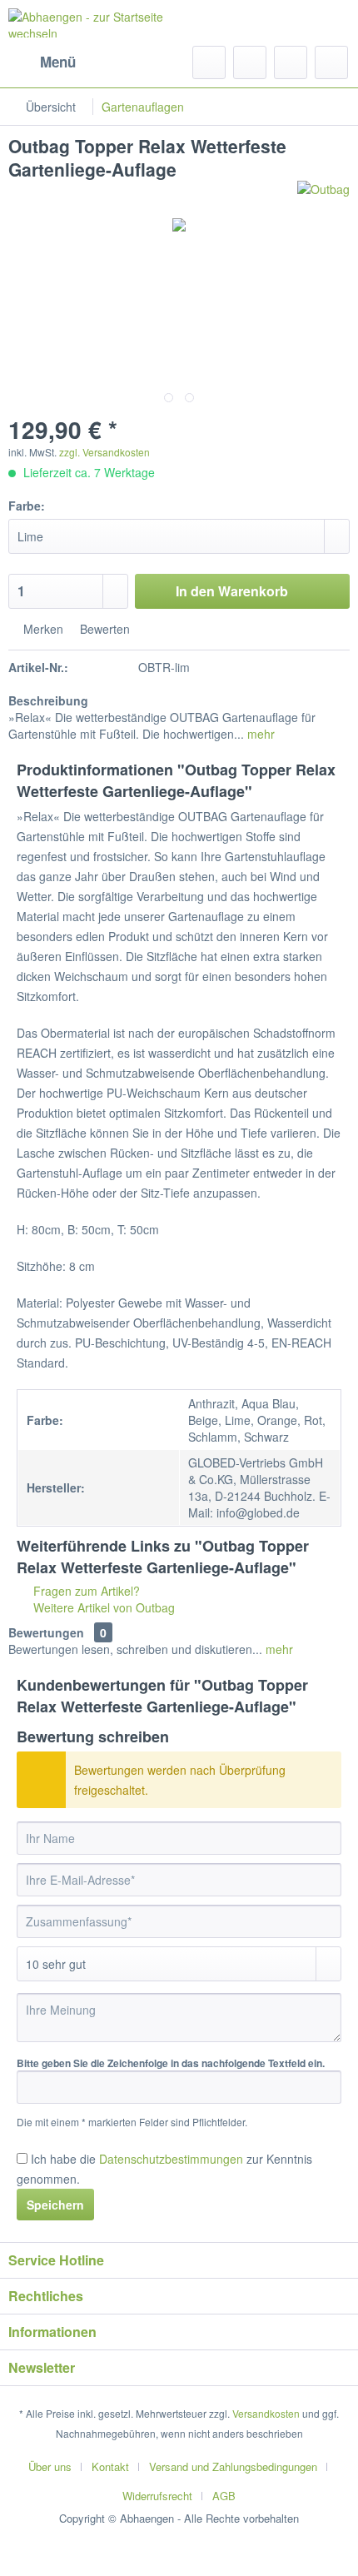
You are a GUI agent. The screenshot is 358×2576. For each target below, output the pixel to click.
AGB (224, 2496)
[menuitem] (42, 62)
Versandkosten (266, 2413)
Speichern (55, 2205)
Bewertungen (46, 1632)
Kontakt (110, 2466)
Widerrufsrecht (157, 2496)
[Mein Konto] (291, 62)
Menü (58, 62)
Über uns (50, 2466)
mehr (259, 734)
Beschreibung (48, 700)
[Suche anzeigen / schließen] (209, 62)
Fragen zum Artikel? (85, 1591)
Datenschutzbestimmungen (171, 2159)
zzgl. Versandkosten (104, 452)
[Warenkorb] (331, 62)
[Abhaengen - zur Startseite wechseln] (94, 23)
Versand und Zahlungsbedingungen (233, 2466)
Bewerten (103, 629)
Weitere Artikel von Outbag (102, 1607)
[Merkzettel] (250, 62)
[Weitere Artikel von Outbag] (323, 195)
